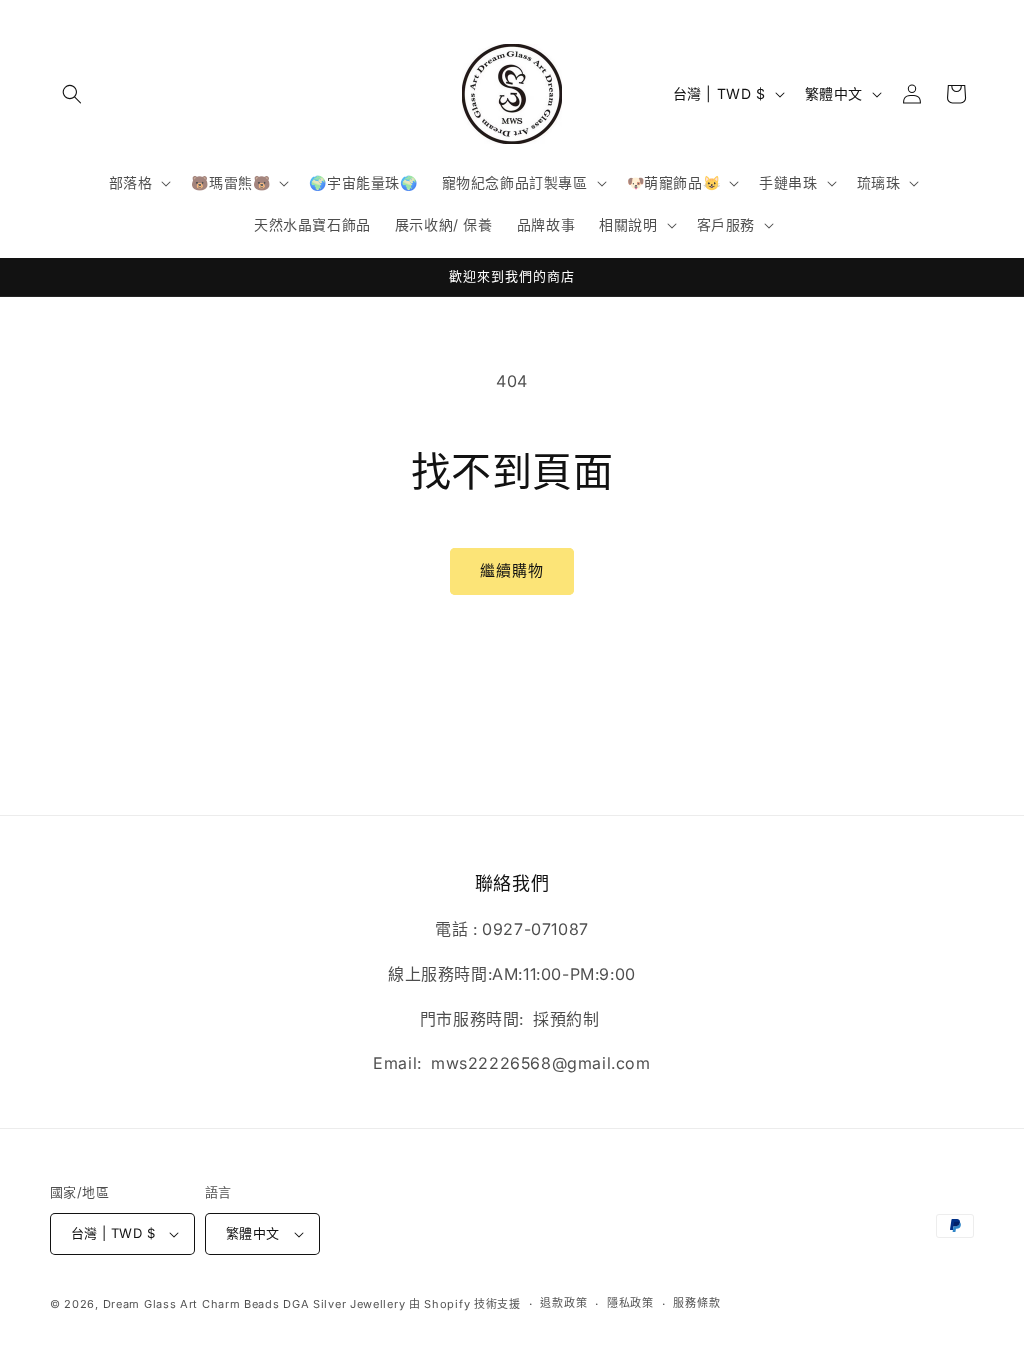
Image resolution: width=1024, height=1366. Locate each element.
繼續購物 (512, 570)
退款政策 (563, 1303)
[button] (72, 94)
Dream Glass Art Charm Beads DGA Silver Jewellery (254, 1304)
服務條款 (696, 1303)
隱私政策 (630, 1303)
